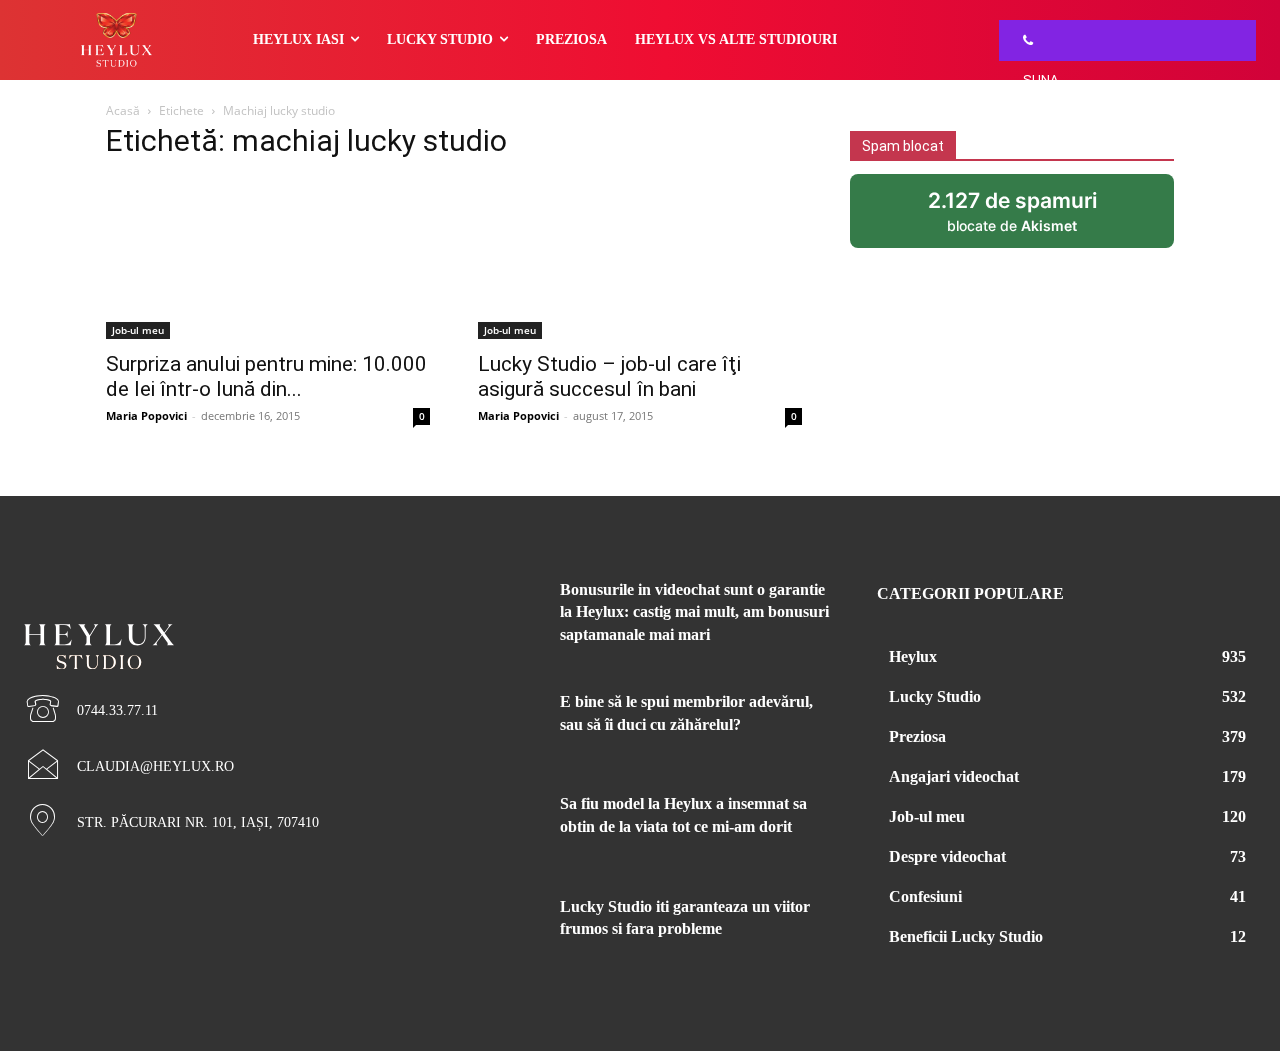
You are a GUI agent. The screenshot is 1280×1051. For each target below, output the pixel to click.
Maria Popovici (146, 415)
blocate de (1033, 218)
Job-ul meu (138, 330)
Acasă (123, 110)
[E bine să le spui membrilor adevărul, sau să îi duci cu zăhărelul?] (498, 721)
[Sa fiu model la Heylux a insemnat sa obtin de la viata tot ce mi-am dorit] (498, 823)
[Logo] (213, 612)
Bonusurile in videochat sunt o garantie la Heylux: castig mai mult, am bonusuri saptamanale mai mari (694, 612)
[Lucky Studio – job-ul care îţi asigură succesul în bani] (640, 259)
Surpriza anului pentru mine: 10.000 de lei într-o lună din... (266, 376)
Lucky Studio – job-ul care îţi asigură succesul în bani (609, 376)
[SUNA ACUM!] (1023, 40)
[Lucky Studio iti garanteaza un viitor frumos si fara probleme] (498, 926)
